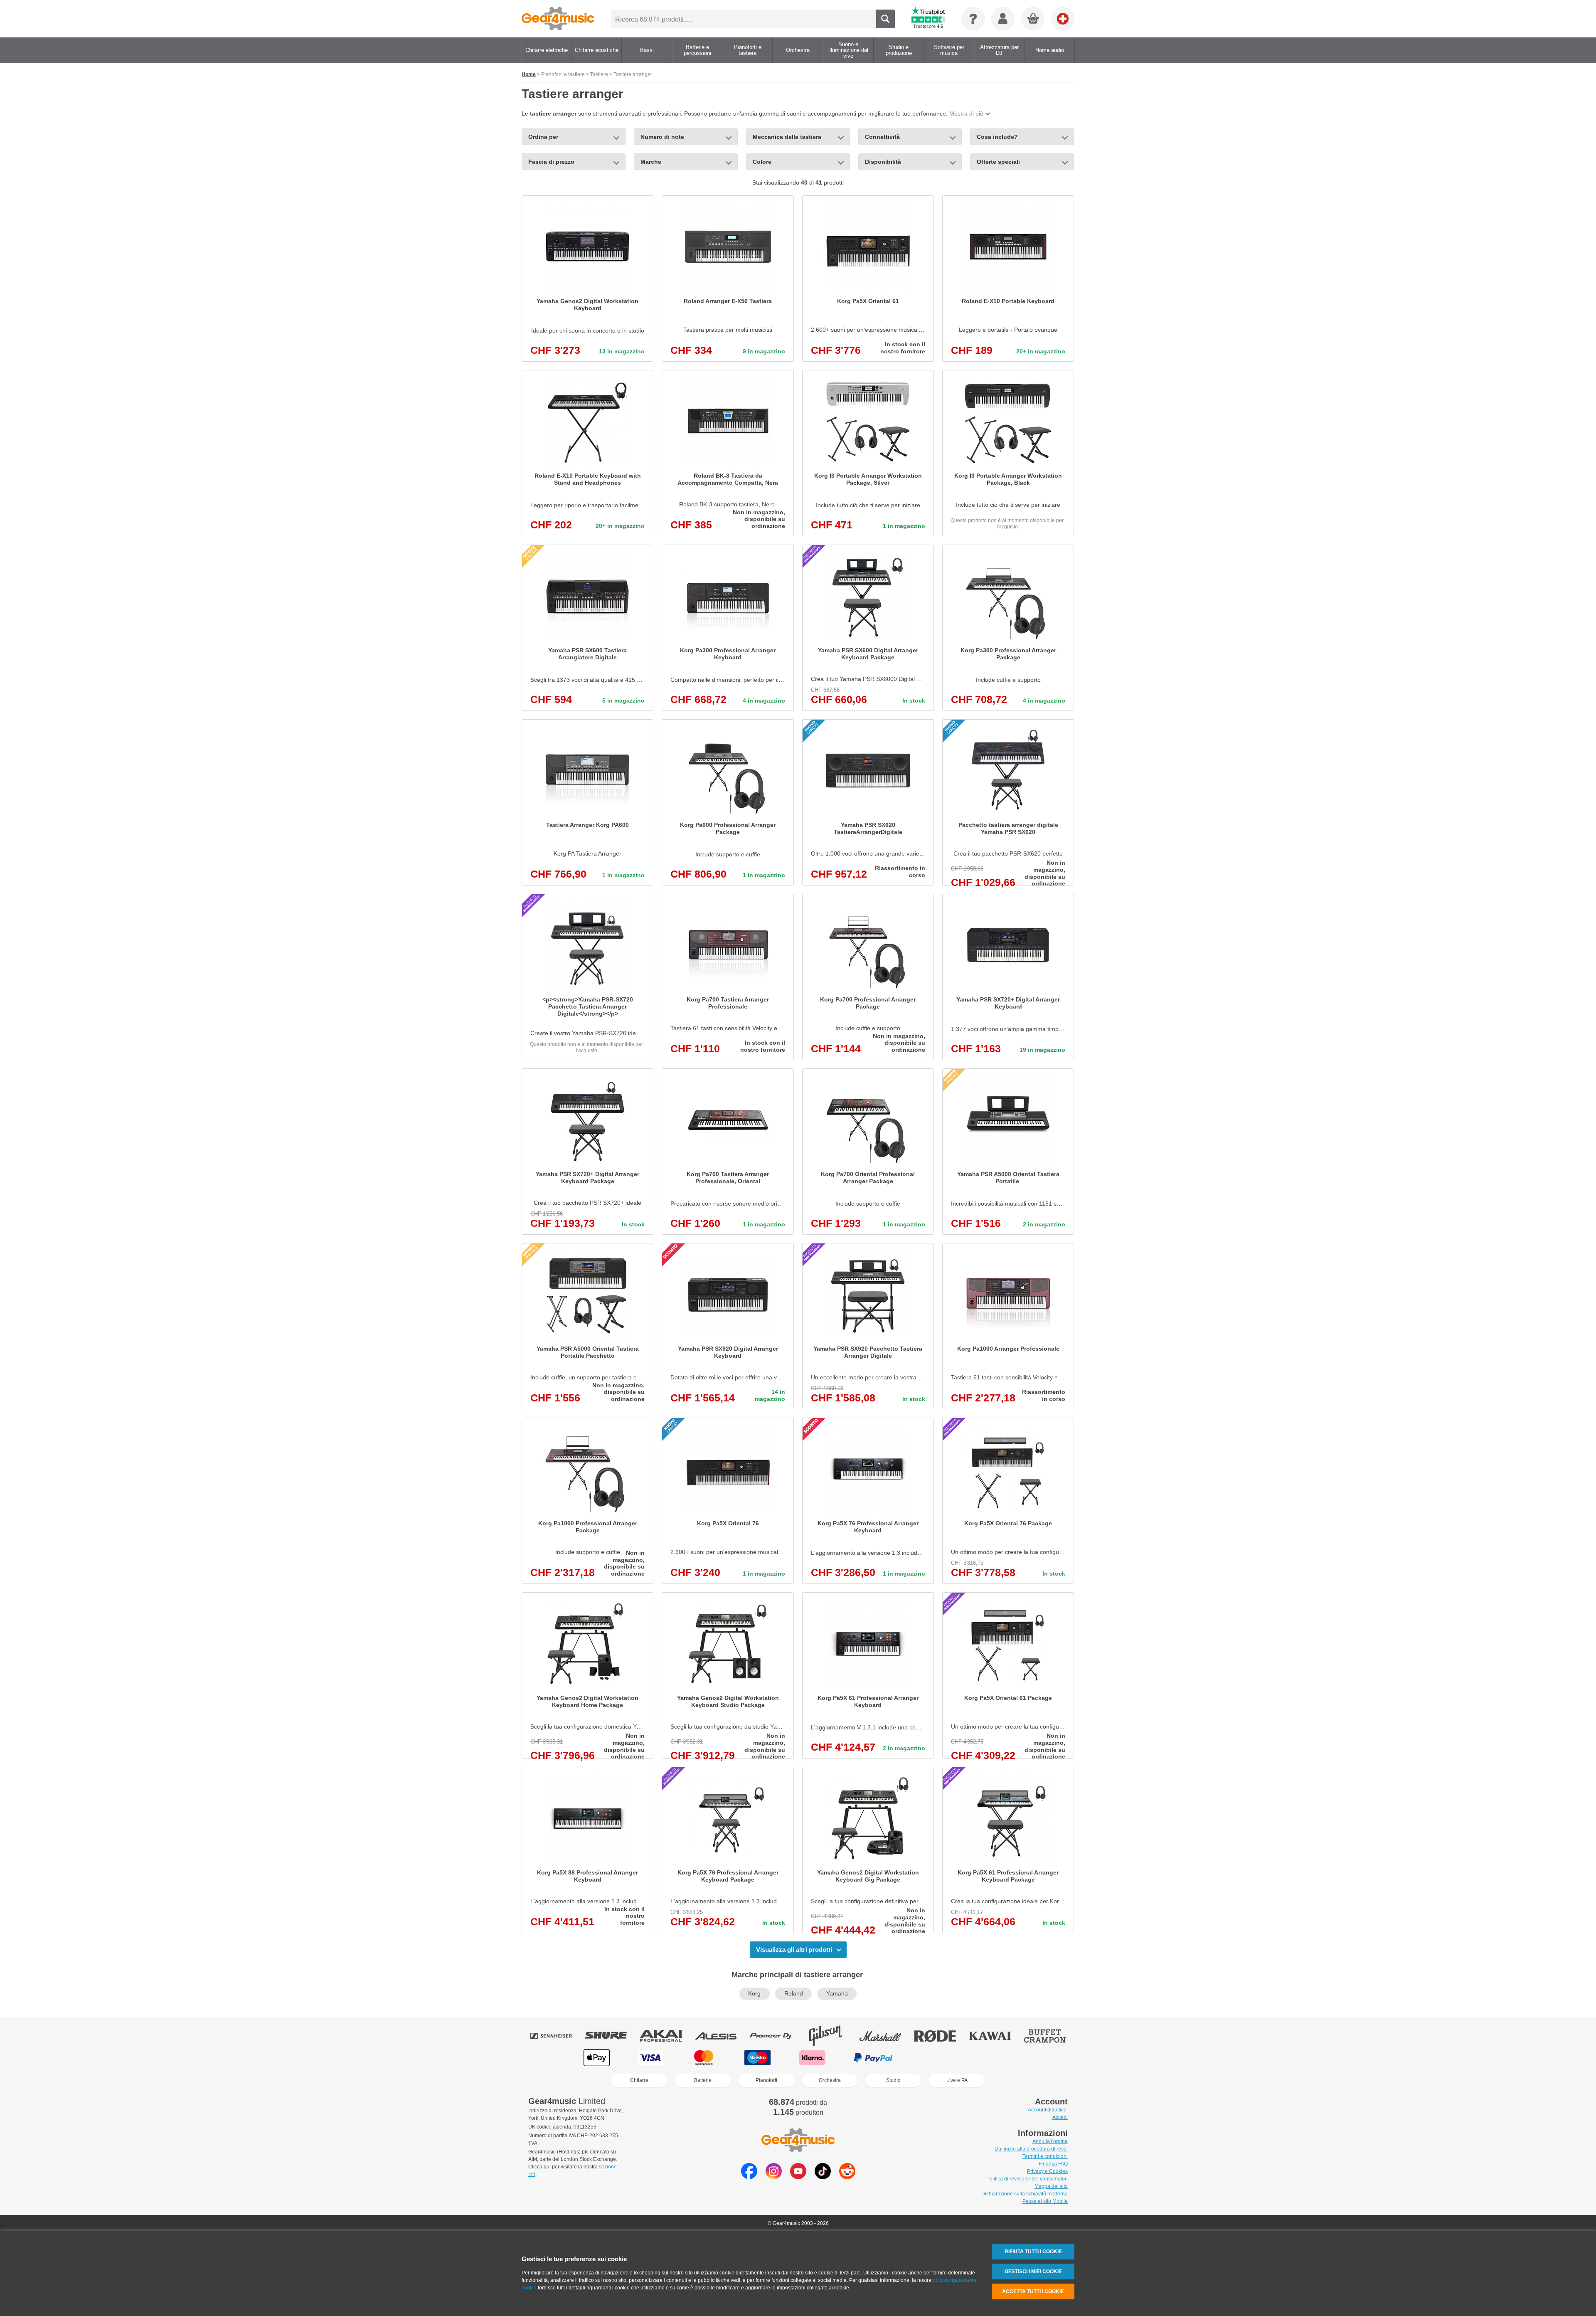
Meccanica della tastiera (787, 137)
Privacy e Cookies (1047, 2171)
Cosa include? (997, 137)
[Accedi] (1003, 19)
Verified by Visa (998, 2058)
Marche (651, 162)
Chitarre (639, 2080)
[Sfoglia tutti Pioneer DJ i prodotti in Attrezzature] (776, 2036)
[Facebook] (749, 2177)
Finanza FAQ (1053, 2164)
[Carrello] (1033, 19)
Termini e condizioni (1045, 2156)
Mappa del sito (1051, 2186)
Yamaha (837, 1994)
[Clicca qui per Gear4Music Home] (558, 19)
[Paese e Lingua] (1063, 19)
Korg (754, 1994)
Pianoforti (766, 2080)
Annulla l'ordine (1050, 2141)
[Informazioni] (973, 19)
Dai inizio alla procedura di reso (1031, 2149)
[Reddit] (847, 2177)
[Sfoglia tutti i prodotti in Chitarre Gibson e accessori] (831, 2036)
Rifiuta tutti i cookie (1033, 2252)
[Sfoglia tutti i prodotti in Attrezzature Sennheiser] (557, 2036)
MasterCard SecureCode (938, 2058)
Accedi (1060, 2117)
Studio (893, 2080)
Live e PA (957, 2080)
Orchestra (830, 2080)
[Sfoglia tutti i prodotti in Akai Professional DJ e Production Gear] (667, 2036)
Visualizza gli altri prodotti (794, 1950)
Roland (794, 1994)
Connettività (882, 137)
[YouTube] (798, 2177)
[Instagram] (774, 2177)
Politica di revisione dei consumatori (1027, 2179)
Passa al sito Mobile (1045, 2201)
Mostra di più (966, 113)
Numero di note (663, 137)
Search (885, 19)
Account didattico (1048, 2110)
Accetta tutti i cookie (1033, 2291)
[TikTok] (823, 2177)
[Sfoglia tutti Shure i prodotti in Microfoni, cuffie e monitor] (612, 2036)
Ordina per (543, 137)
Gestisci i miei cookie (1033, 2272)
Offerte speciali (998, 162)
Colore (762, 162)
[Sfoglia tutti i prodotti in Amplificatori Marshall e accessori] (886, 2036)
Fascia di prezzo (551, 162)
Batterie (703, 2080)
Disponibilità (883, 162)
